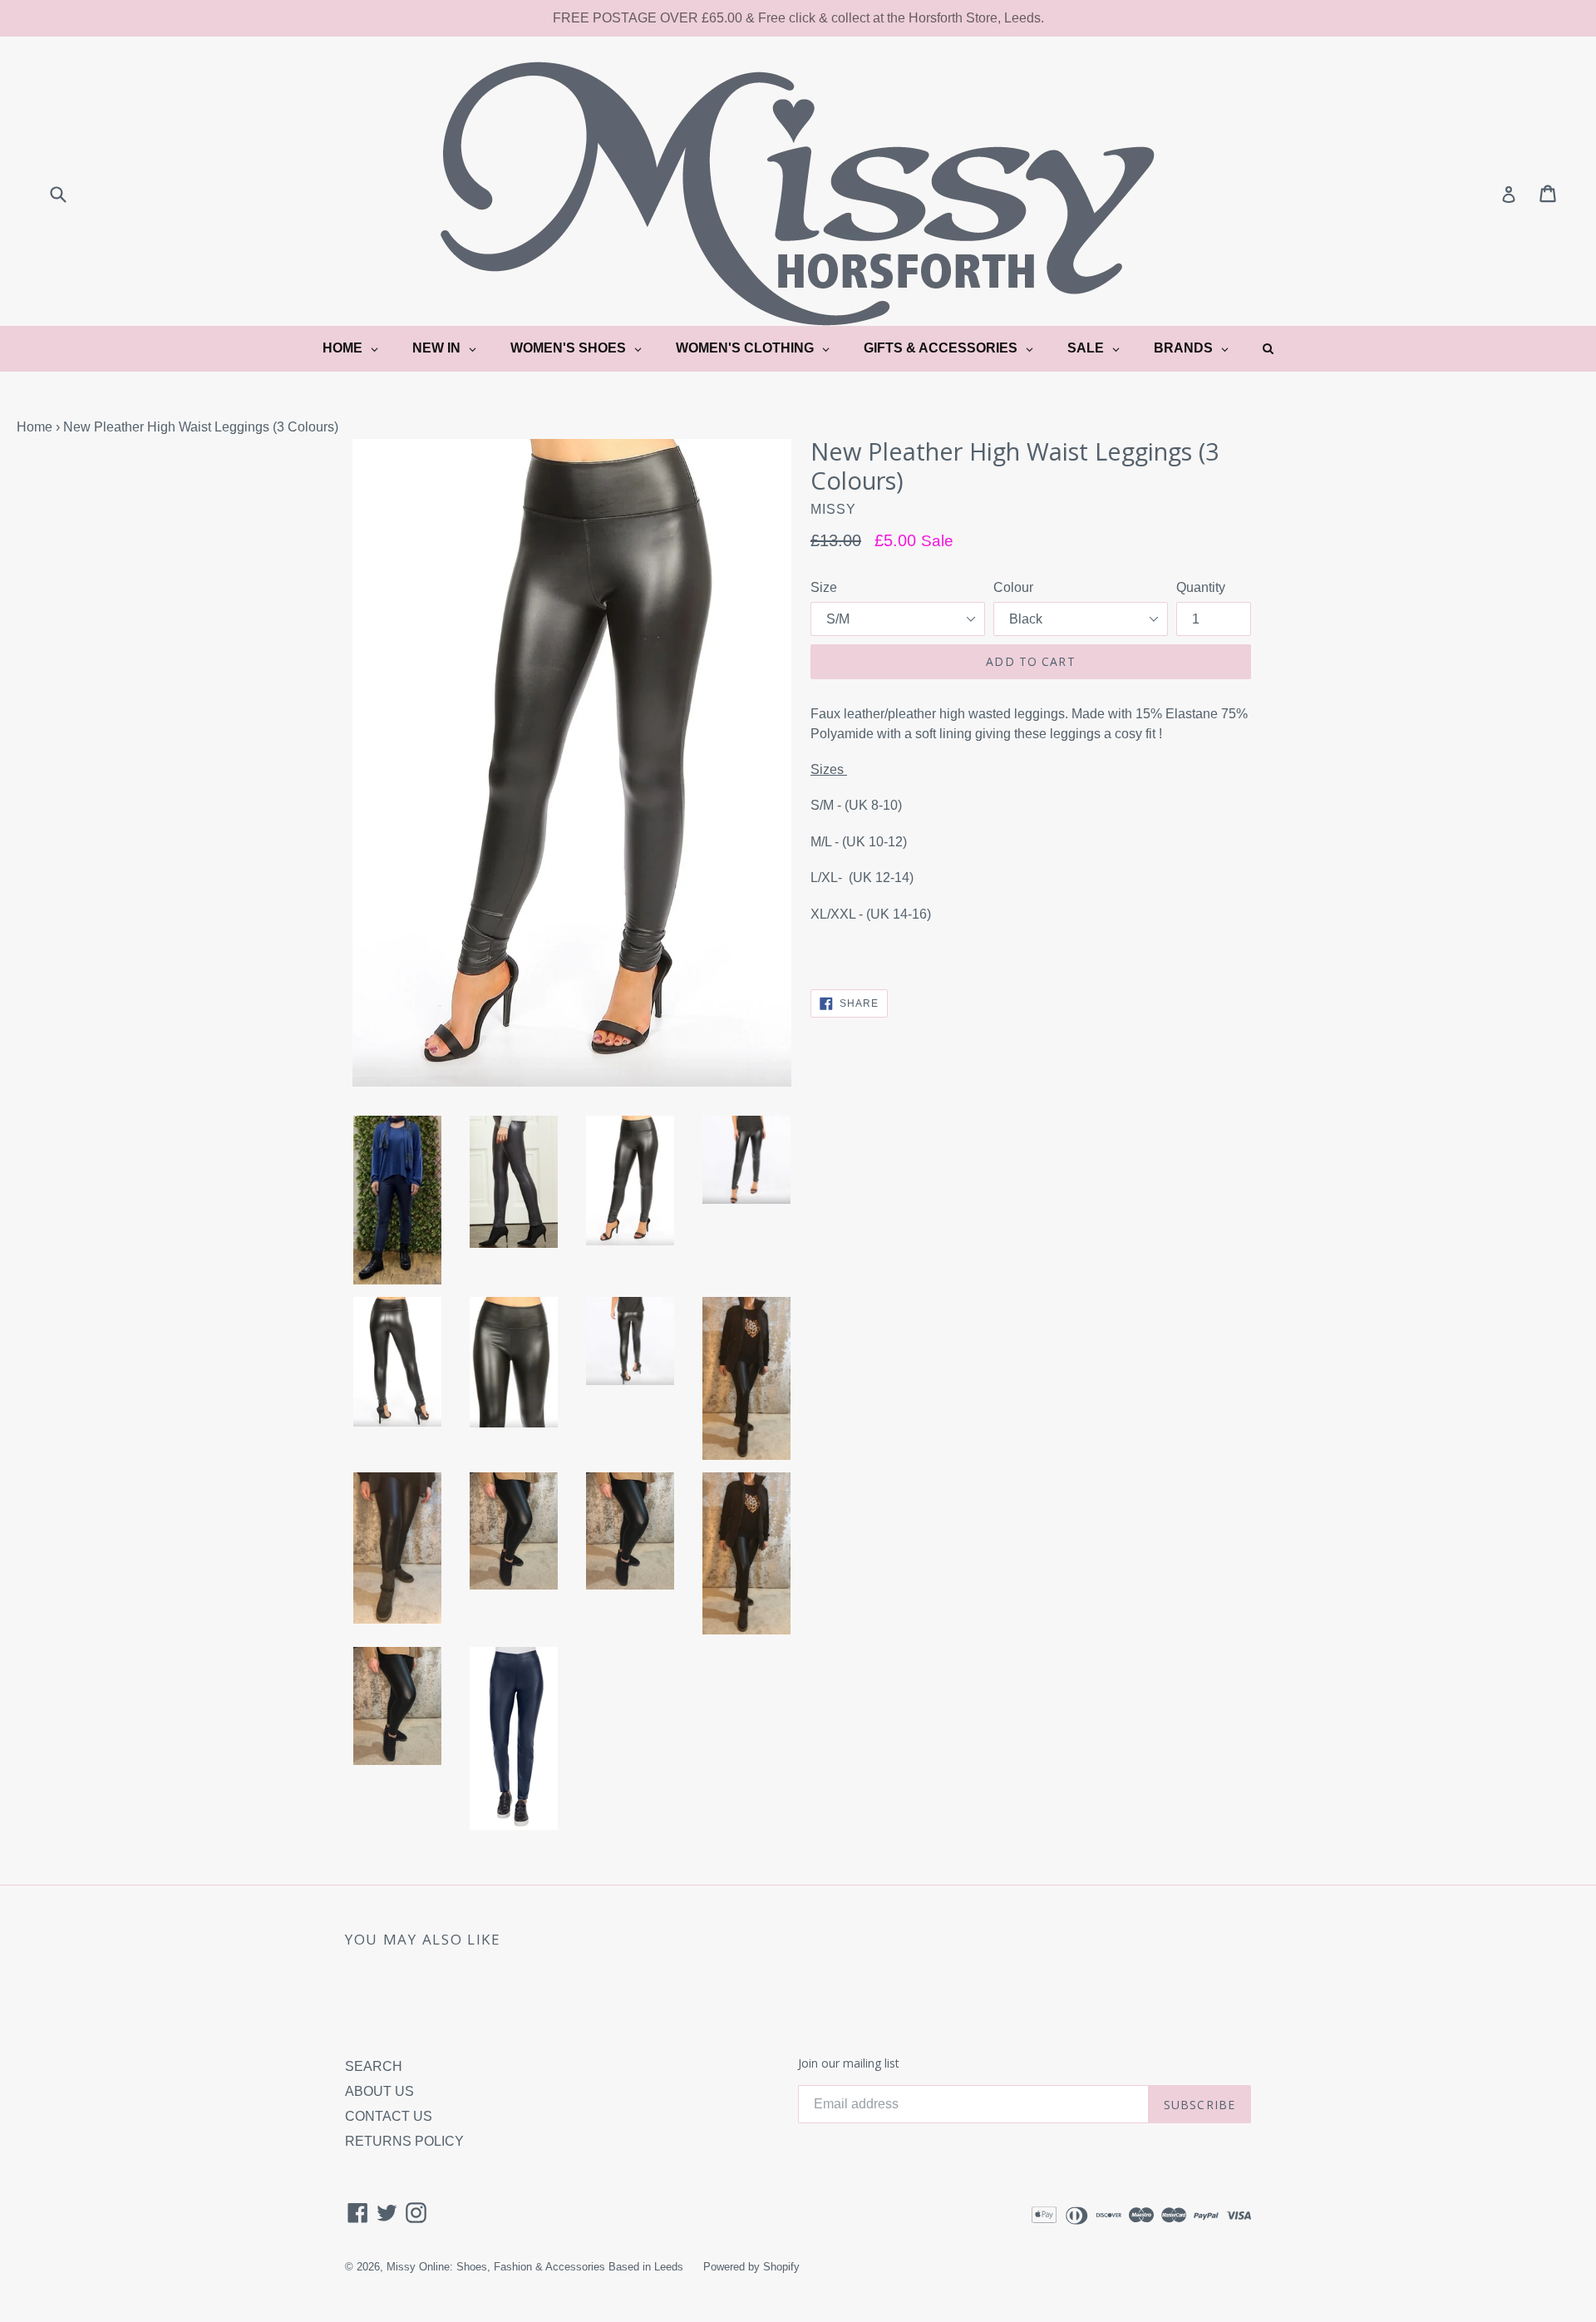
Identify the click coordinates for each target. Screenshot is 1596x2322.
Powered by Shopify (751, 2267)
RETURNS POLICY (404, 2141)
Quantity (1201, 587)
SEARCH (374, 2066)
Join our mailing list (849, 2064)
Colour (1013, 587)
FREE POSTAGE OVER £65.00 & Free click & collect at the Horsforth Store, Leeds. (798, 18)
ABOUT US (379, 2091)
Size (824, 587)
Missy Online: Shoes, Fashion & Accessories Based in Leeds (535, 2267)
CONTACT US (389, 2116)
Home (34, 427)
